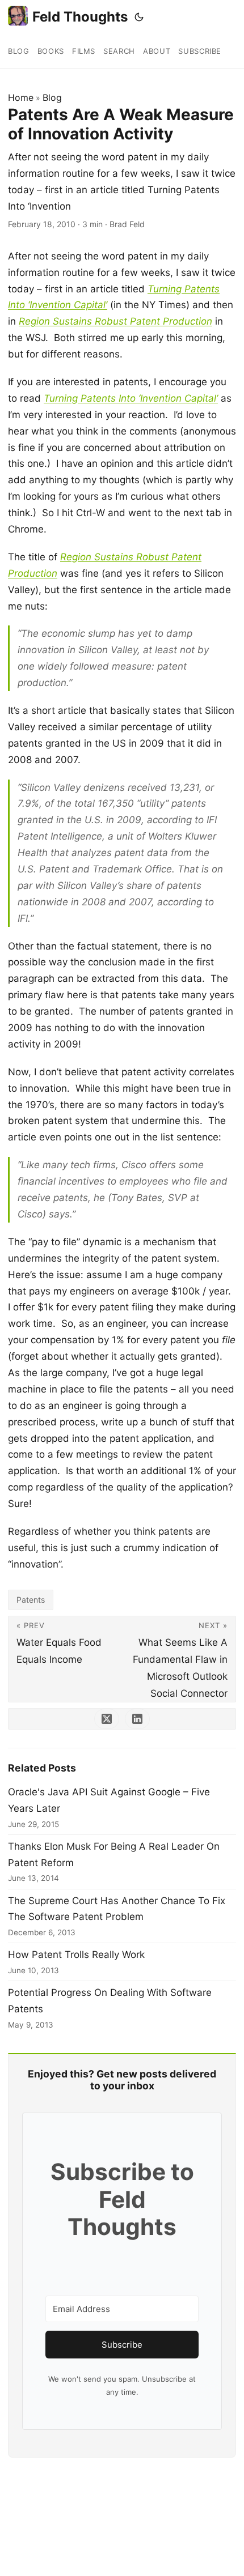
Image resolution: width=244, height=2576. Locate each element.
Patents (31, 1600)
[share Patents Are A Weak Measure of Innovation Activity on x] (107, 1719)
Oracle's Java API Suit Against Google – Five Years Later (109, 1800)
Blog (52, 97)
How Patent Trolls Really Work (76, 1955)
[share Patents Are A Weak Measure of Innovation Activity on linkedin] (137, 1719)
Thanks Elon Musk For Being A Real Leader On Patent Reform (114, 1855)
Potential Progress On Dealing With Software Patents (110, 2001)
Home (21, 97)
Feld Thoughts (80, 17)
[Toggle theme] (139, 17)
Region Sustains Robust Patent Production (115, 321)
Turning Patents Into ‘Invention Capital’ (131, 398)
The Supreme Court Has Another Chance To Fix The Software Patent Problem (117, 1909)
